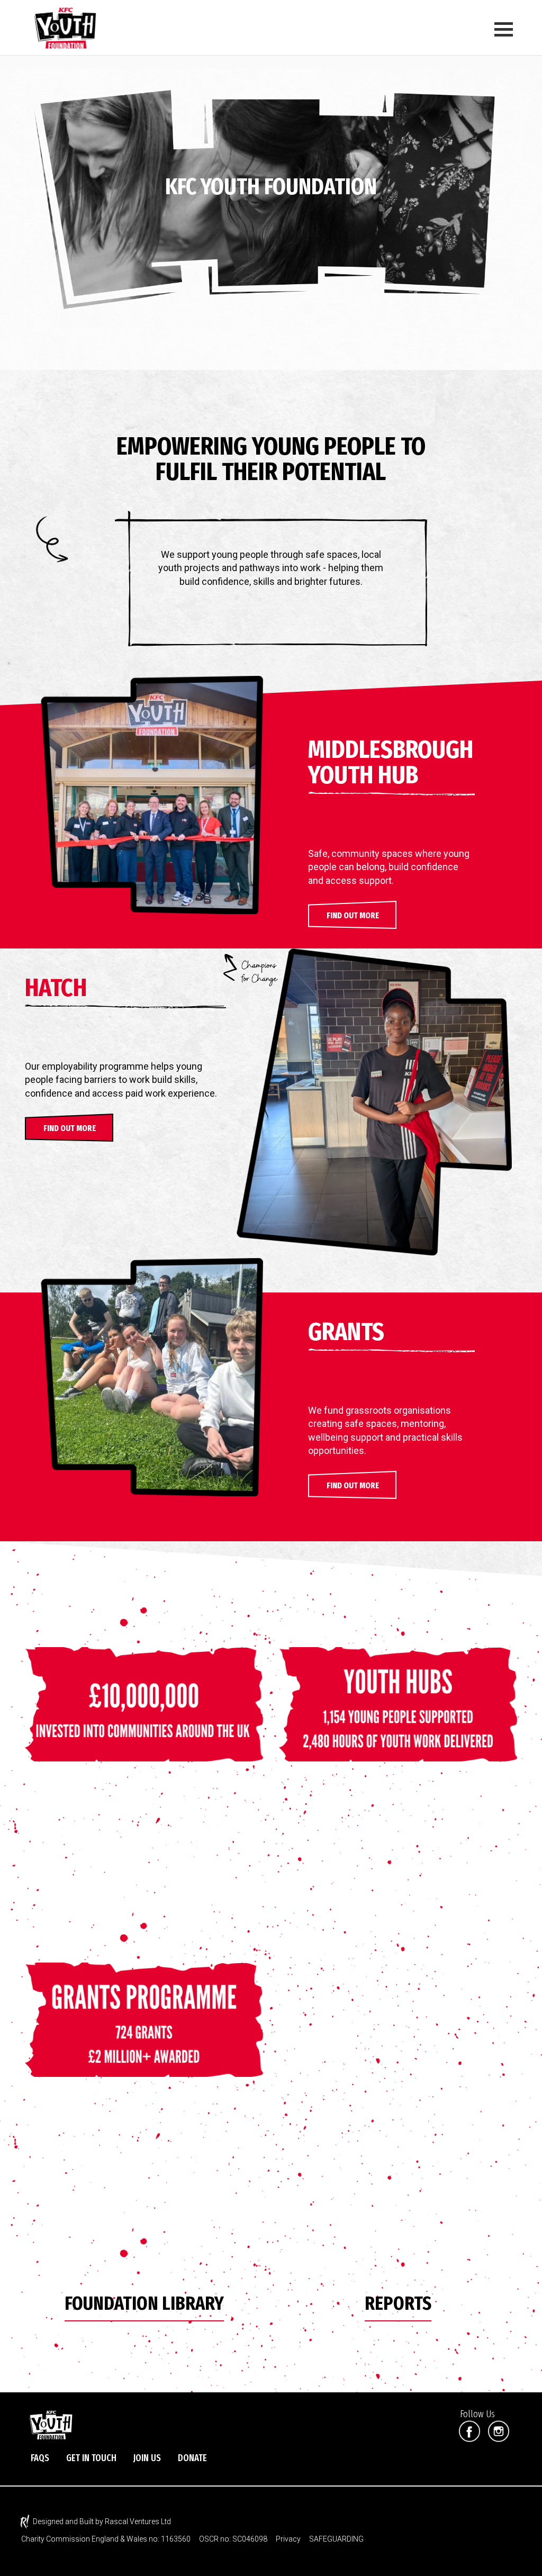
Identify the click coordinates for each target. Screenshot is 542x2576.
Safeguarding (336, 2539)
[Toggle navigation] (502, 27)
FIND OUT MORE (70, 1128)
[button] (353, 915)
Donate (192, 2458)
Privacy (288, 2539)
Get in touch (91, 2458)
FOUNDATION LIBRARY (144, 2303)
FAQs (40, 2458)
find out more (353, 1485)
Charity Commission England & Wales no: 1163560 (106, 2539)
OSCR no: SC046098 (233, 2539)
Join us (147, 2458)
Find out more (353, 915)
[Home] (70, 27)
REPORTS (398, 2303)
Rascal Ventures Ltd (138, 2521)
